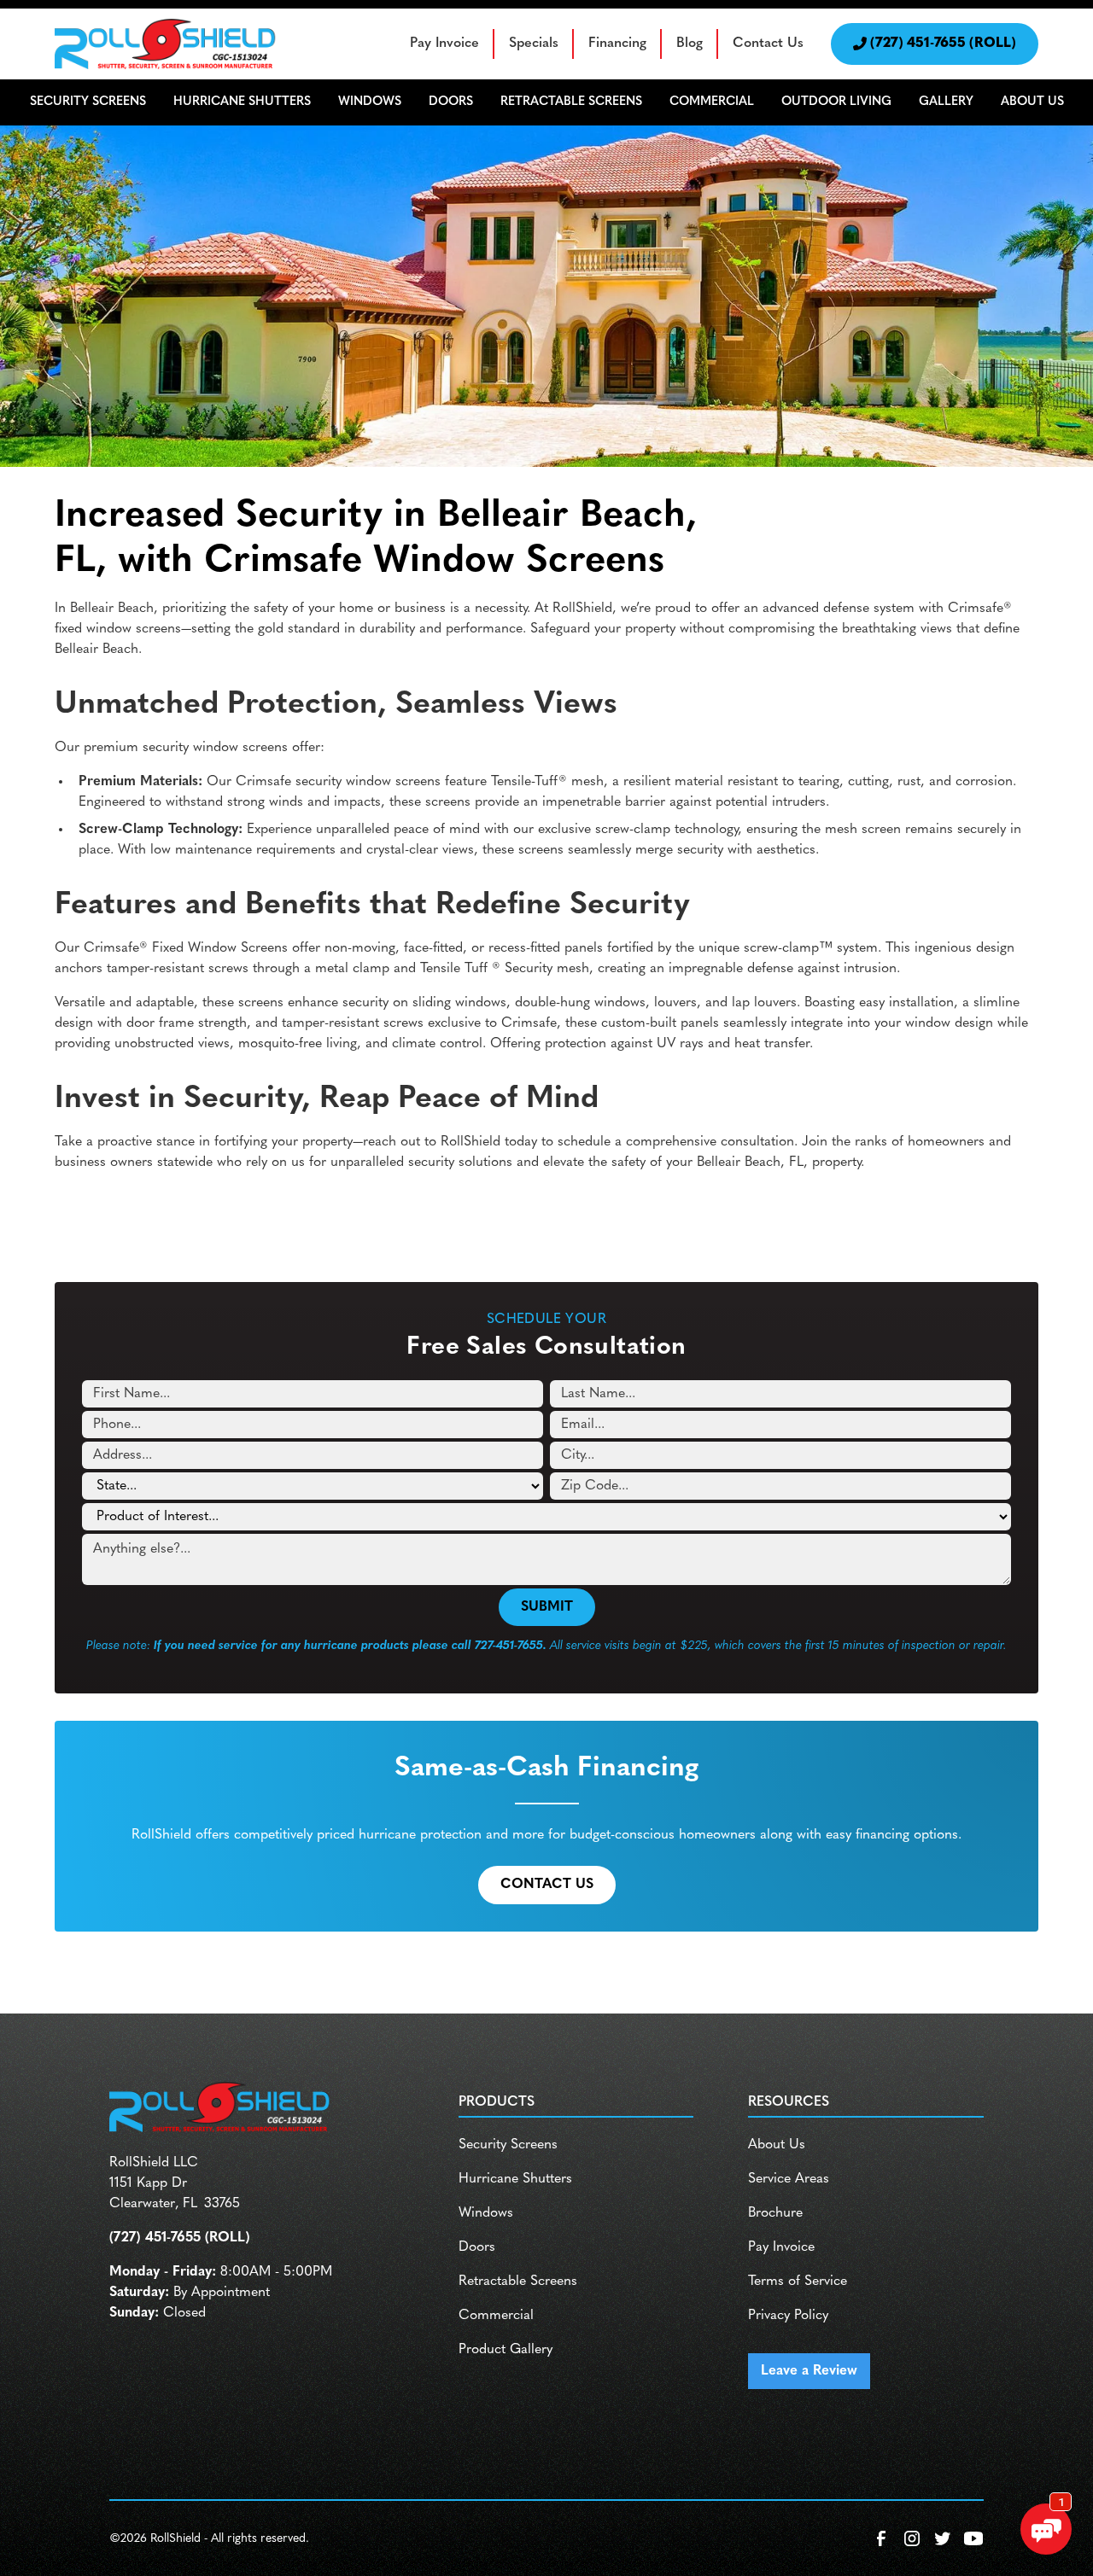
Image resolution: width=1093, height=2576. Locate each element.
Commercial (496, 2316)
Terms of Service (798, 2282)
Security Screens (508, 2145)
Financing (617, 44)
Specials (534, 44)
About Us (777, 2145)
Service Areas (789, 2179)
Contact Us (768, 44)
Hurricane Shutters (515, 2179)
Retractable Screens (518, 2282)
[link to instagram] (912, 2538)
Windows (486, 2213)
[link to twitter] (943, 2538)
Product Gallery (506, 2350)
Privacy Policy (788, 2316)
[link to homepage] (166, 44)
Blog (690, 44)
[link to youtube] (973, 2538)
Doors (477, 2247)
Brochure (775, 2213)
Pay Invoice (444, 44)
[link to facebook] (881, 2538)
